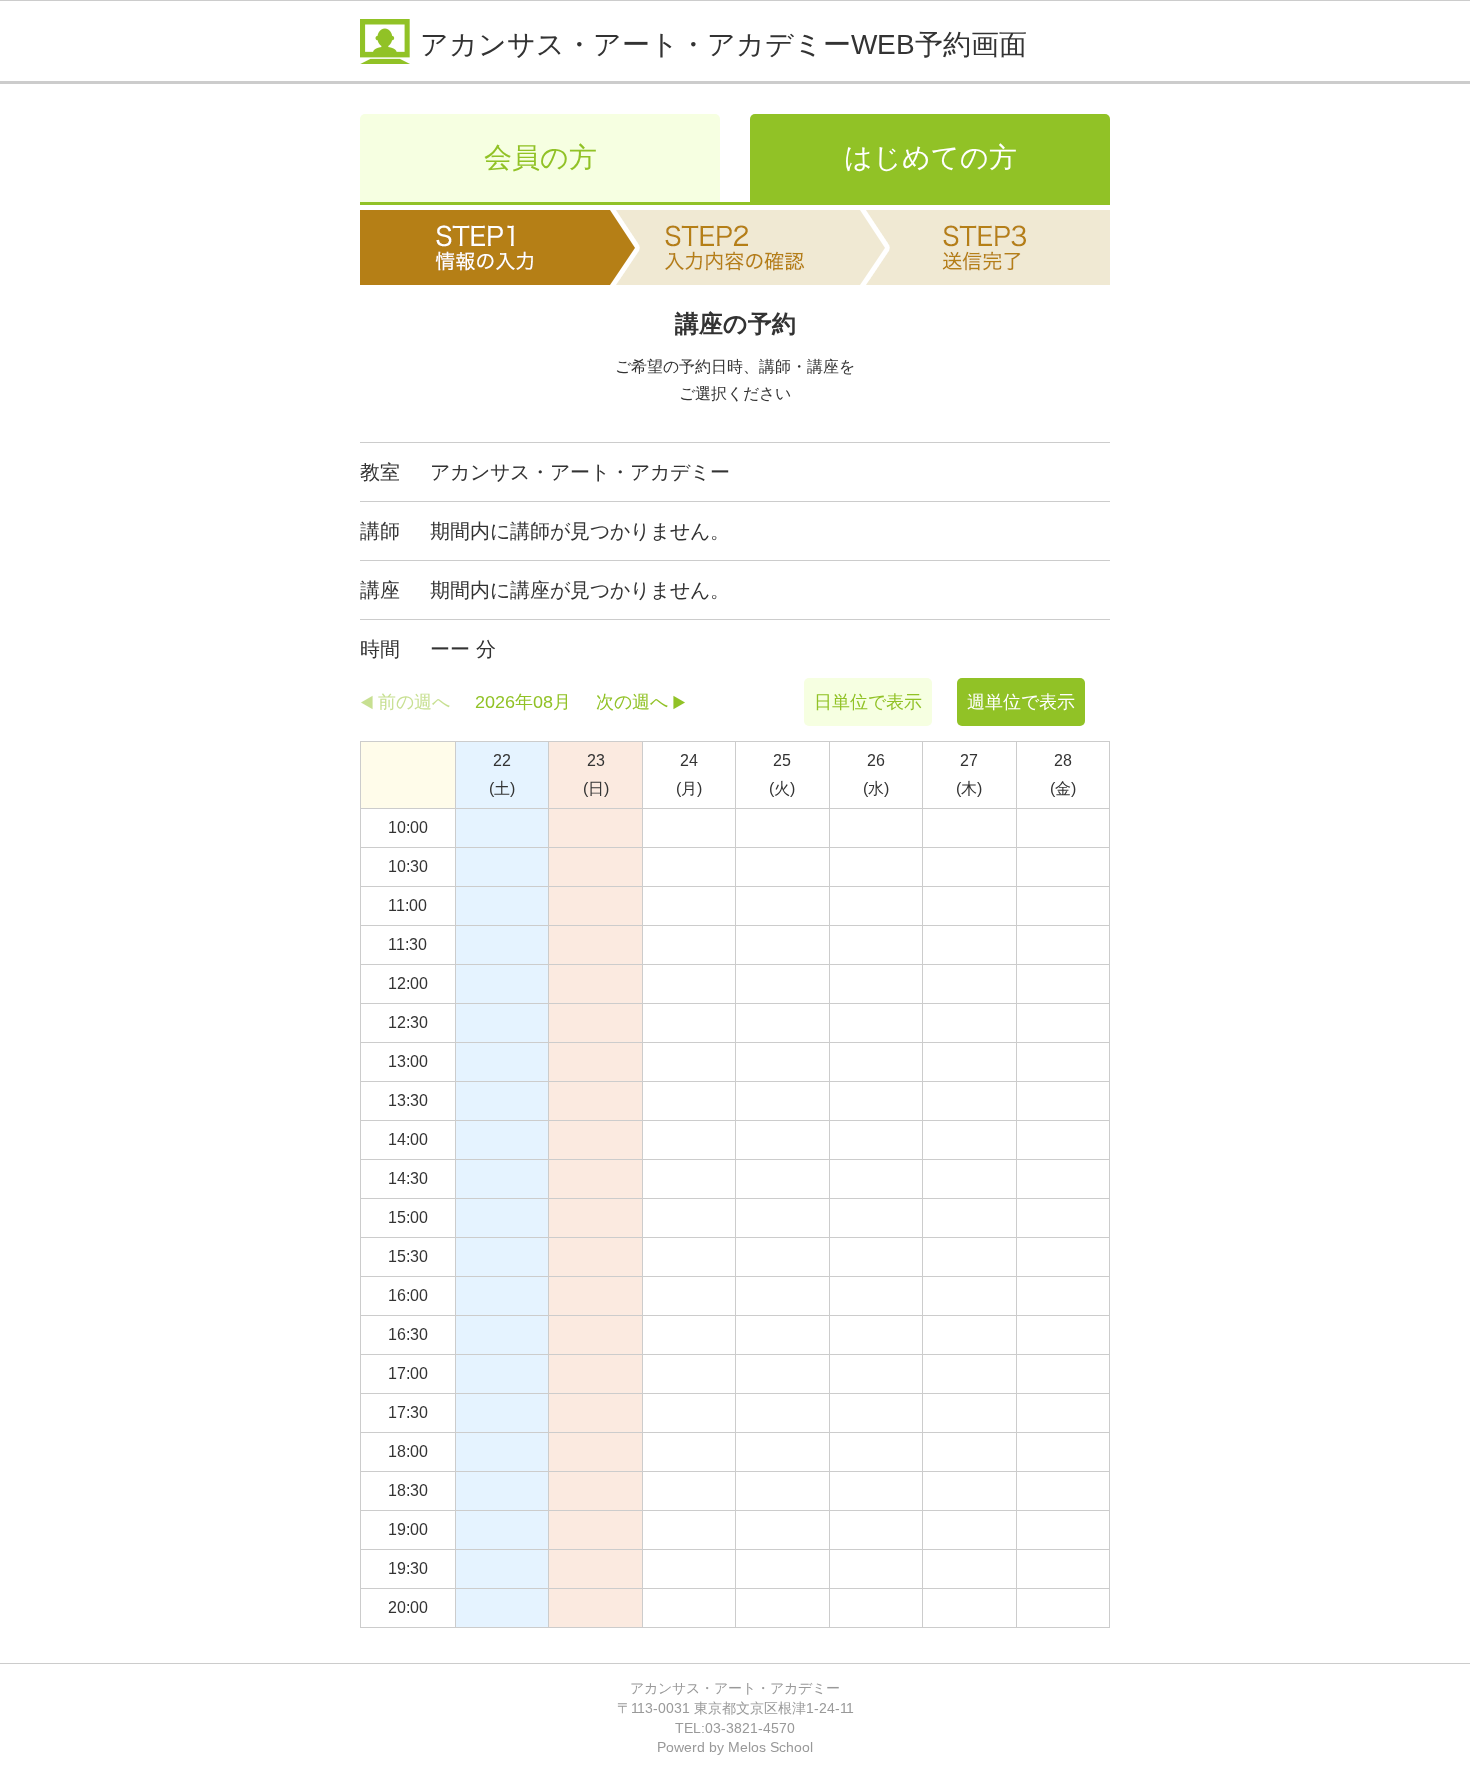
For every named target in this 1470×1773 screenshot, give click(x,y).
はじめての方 (930, 157)
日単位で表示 (868, 702)
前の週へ (414, 702)
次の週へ (632, 702)
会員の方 (540, 157)
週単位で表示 (1021, 702)
